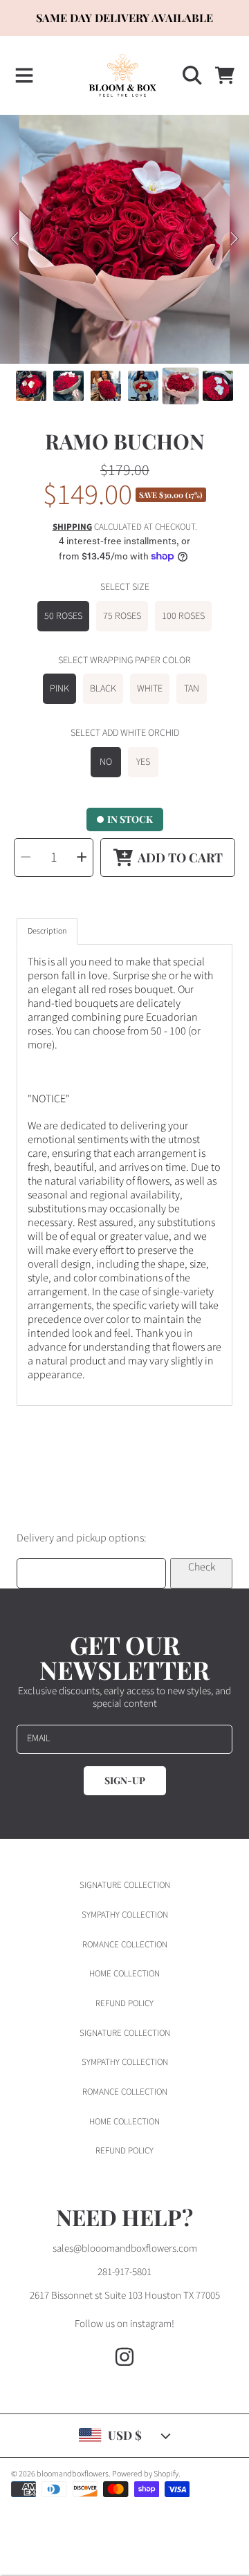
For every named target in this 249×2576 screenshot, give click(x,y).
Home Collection (124, 1974)
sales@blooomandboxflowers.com (125, 2249)
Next (234, 239)
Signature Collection (125, 1885)
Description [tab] (47, 931)
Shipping (72, 527)
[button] (24, 75)
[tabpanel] (124, 1175)
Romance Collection (125, 1945)
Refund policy (124, 2003)
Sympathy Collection (125, 1915)
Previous (15, 239)
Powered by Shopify (145, 2474)
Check (202, 1567)
